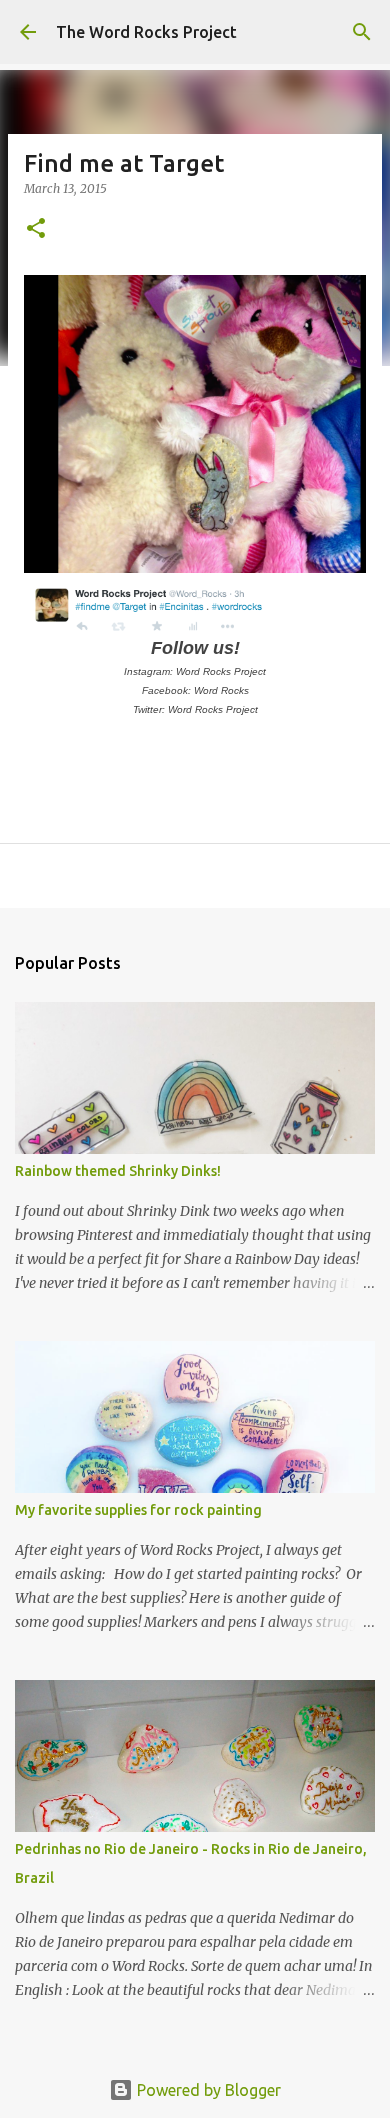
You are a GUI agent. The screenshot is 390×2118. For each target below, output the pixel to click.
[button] (36, 229)
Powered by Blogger (207, 2090)
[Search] (362, 32)
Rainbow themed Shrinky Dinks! (118, 1171)
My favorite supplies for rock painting (138, 1510)
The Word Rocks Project (146, 32)
